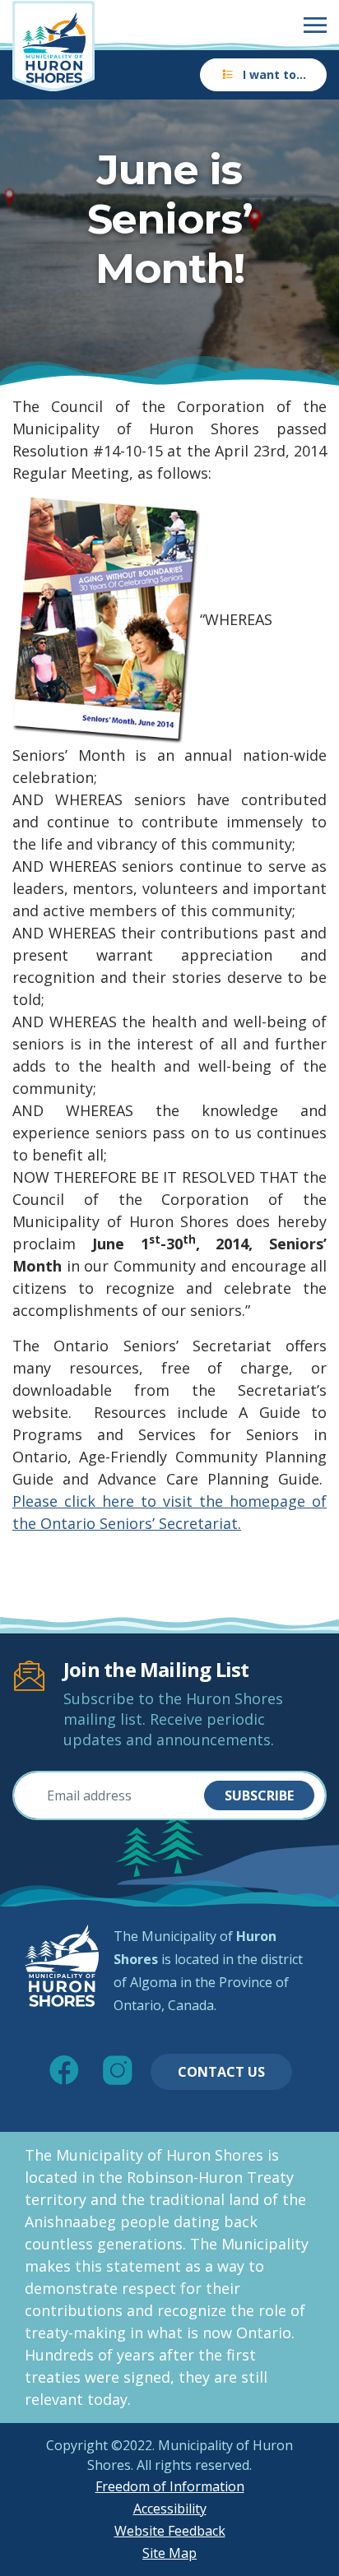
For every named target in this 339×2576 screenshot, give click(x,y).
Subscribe (259, 1795)
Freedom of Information (170, 2486)
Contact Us (221, 2072)
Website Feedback (170, 2531)
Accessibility (170, 2509)
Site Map (169, 2553)
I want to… (274, 74)
